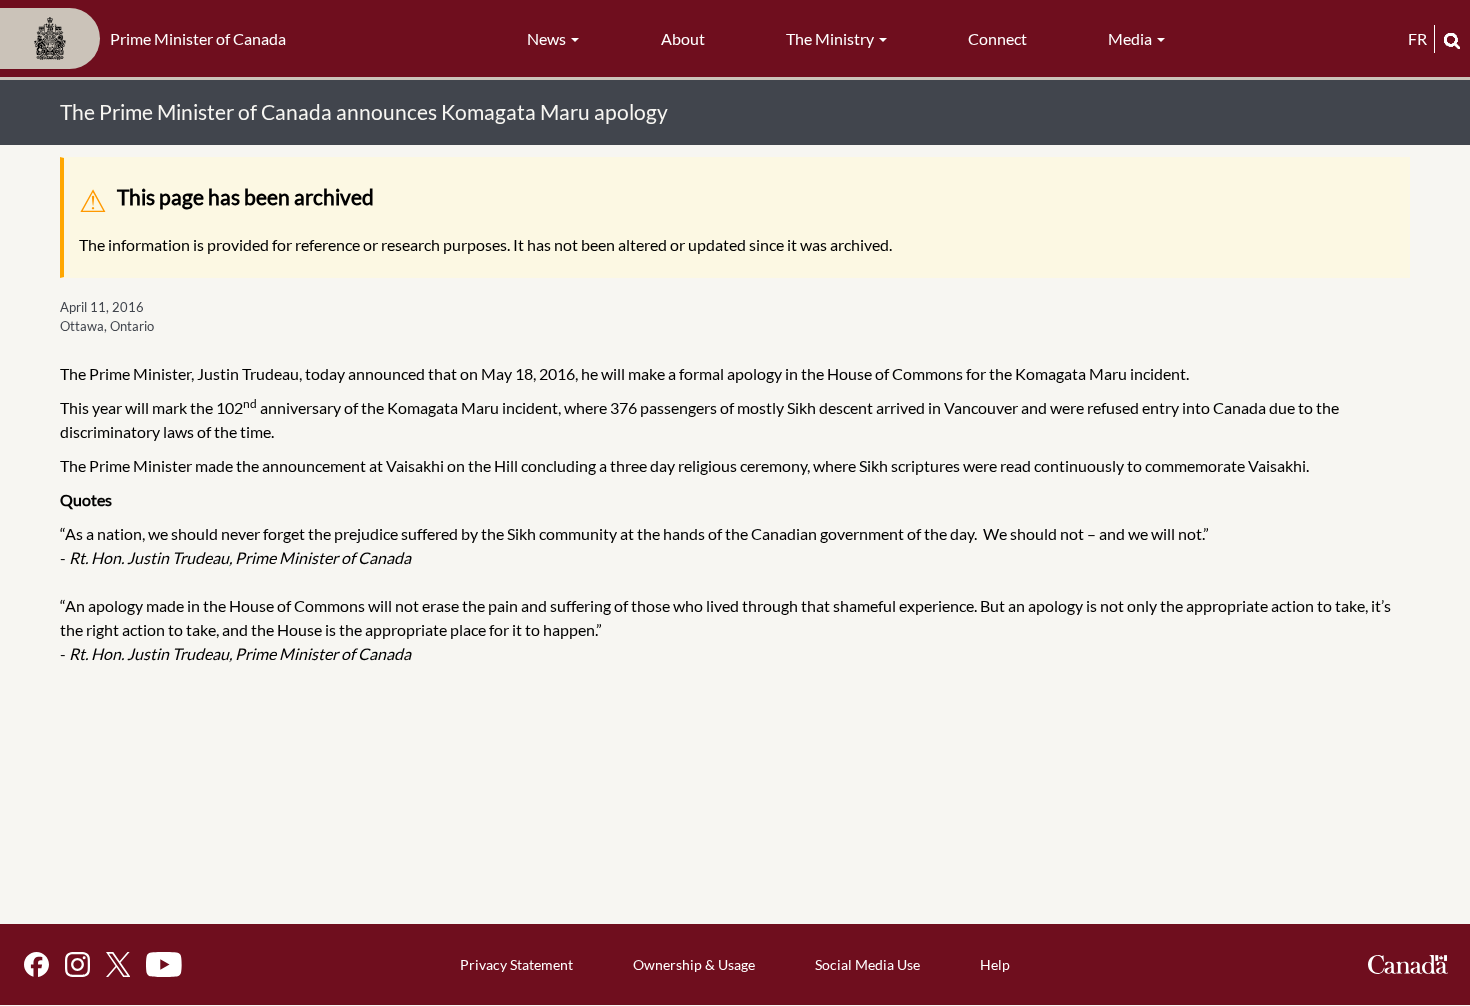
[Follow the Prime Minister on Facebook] (36, 964)
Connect (997, 38)
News (548, 38)
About (683, 38)
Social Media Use (867, 964)
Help (995, 964)
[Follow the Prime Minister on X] (118, 964)
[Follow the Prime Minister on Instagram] (77, 964)
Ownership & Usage (694, 964)
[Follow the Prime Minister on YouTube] (164, 964)
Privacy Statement (516, 964)
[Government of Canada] (1408, 964)
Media (1131, 38)
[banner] (149, 39)
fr (1417, 38)
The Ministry (831, 38)
